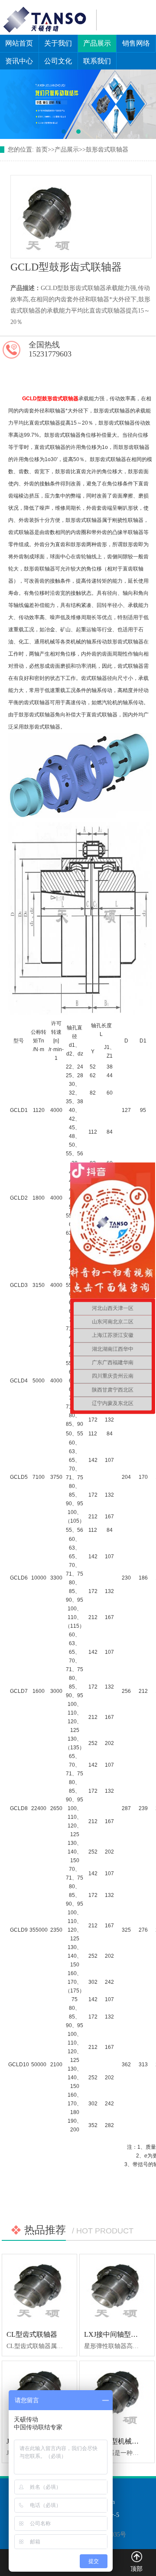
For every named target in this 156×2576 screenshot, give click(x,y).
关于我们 (58, 43)
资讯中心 (19, 61)
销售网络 (136, 43)
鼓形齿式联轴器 (107, 150)
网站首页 (19, 43)
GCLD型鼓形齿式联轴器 (50, 399)
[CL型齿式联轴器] (39, 2289)
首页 (42, 150)
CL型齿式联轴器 (32, 2334)
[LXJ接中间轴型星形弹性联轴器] (117, 2289)
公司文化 (58, 61)
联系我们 (97, 61)
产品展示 (97, 43)
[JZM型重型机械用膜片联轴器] (117, 2396)
